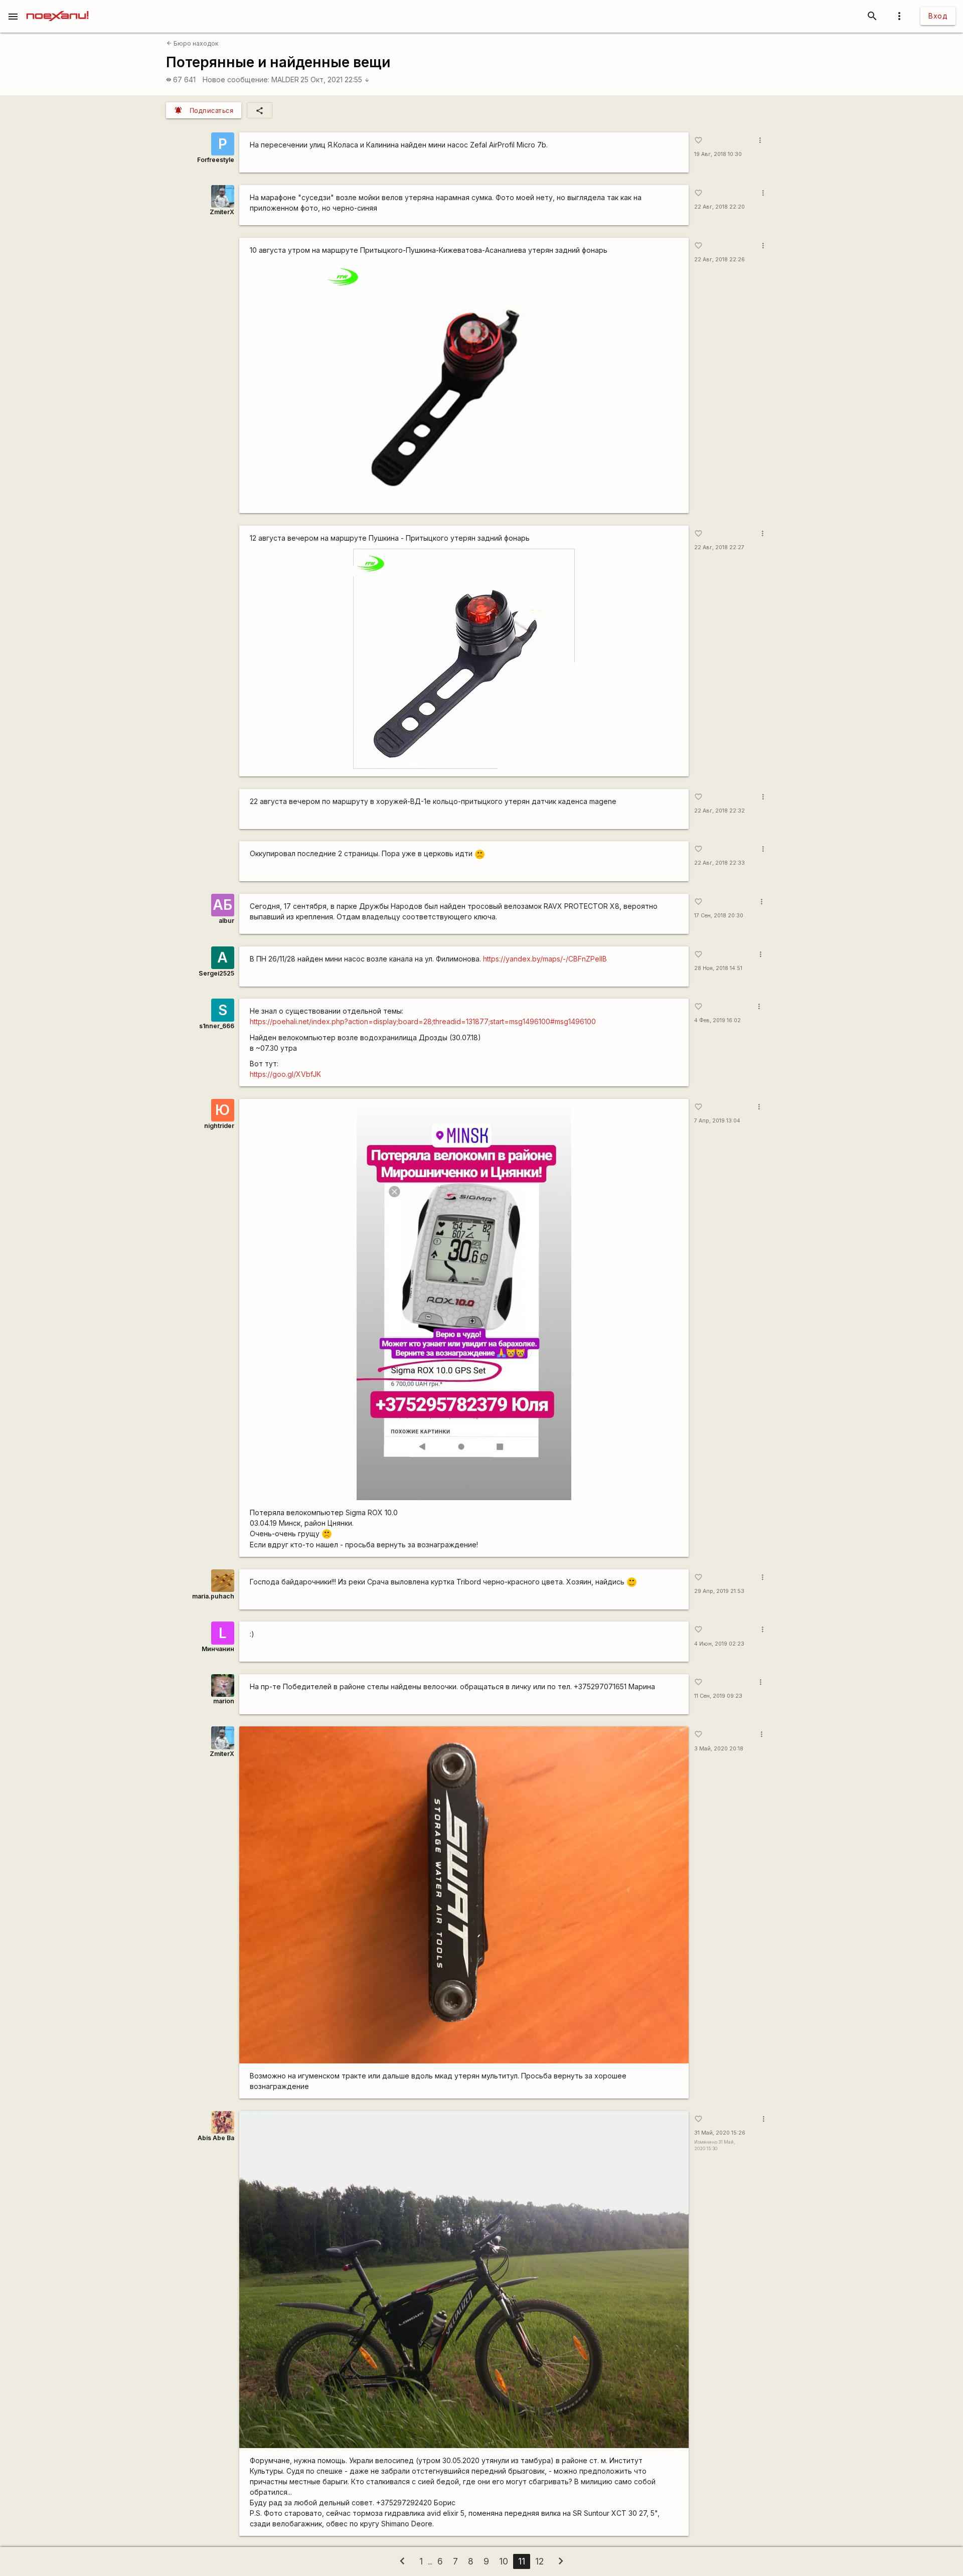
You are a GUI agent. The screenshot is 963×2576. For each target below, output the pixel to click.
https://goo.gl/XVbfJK (285, 1074)
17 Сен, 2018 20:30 (719, 916)
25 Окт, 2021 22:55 (335, 79)
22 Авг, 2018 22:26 (719, 260)
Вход (938, 16)
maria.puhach (213, 1596)
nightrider (219, 1126)
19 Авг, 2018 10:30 (718, 154)
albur (226, 921)
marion (224, 1701)
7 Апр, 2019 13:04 (717, 1121)
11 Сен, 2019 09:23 (718, 1696)
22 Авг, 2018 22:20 (719, 207)
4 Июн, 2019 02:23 (719, 1644)
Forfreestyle (216, 160)
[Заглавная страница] (57, 7)
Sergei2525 (216, 973)
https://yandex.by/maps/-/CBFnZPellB (545, 959)
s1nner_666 (217, 1026)
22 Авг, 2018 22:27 (719, 547)
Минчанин (218, 1649)
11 (522, 2561)
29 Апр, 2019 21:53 (719, 1591)
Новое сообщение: (236, 79)
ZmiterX (222, 212)
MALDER (285, 79)
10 (504, 2561)
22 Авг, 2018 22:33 (719, 863)
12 (539, 2561)
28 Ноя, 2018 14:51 (718, 968)
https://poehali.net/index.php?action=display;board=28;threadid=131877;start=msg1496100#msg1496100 (423, 1021)
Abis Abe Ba (216, 2138)
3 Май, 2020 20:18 (719, 1749)
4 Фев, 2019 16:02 (717, 1020)
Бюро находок (193, 43)
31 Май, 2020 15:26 (720, 2133)
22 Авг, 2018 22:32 (719, 811)
